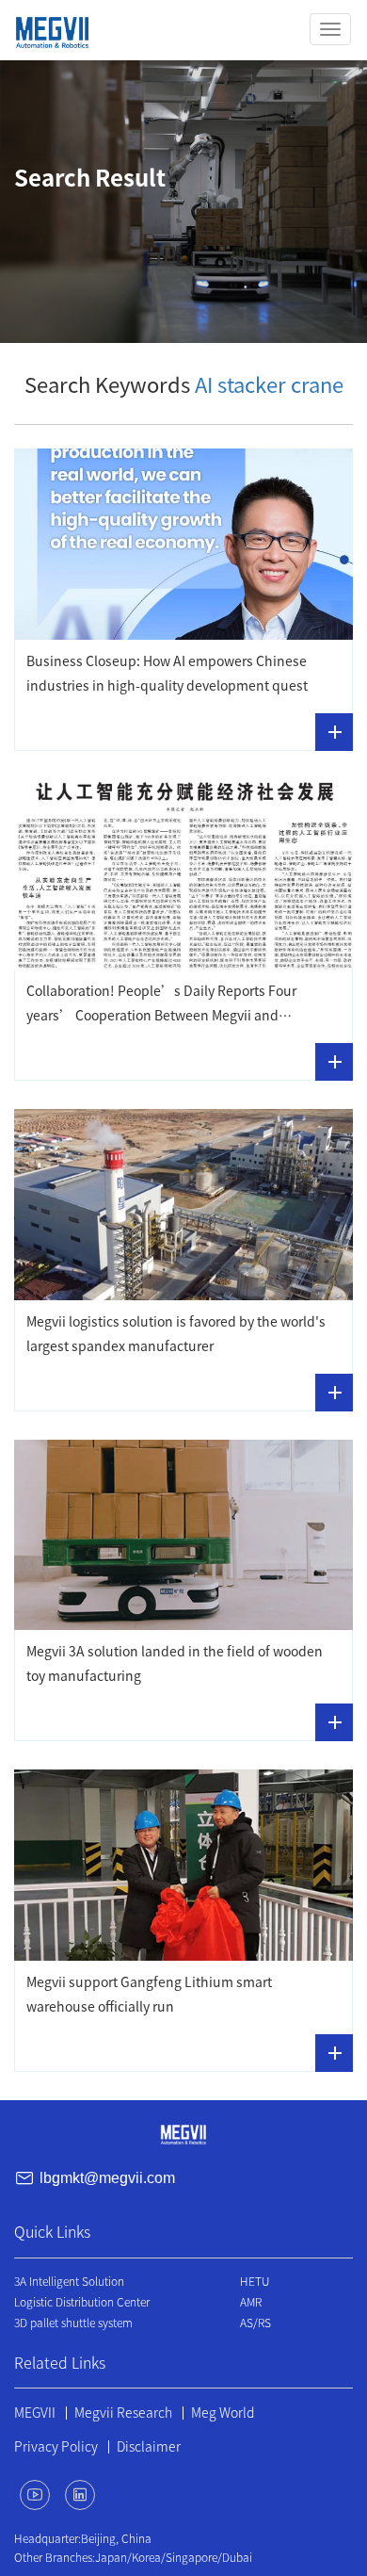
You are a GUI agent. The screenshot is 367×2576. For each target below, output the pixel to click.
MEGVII (35, 2413)
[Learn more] (334, 732)
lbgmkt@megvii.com (107, 2178)
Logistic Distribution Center (82, 2302)
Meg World (223, 2413)
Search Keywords (184, 385)
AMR (251, 2302)
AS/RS (255, 2323)
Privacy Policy (56, 2447)
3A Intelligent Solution (69, 2281)
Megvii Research (123, 2413)
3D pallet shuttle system (73, 2323)
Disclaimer (149, 2447)
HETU (255, 2281)
